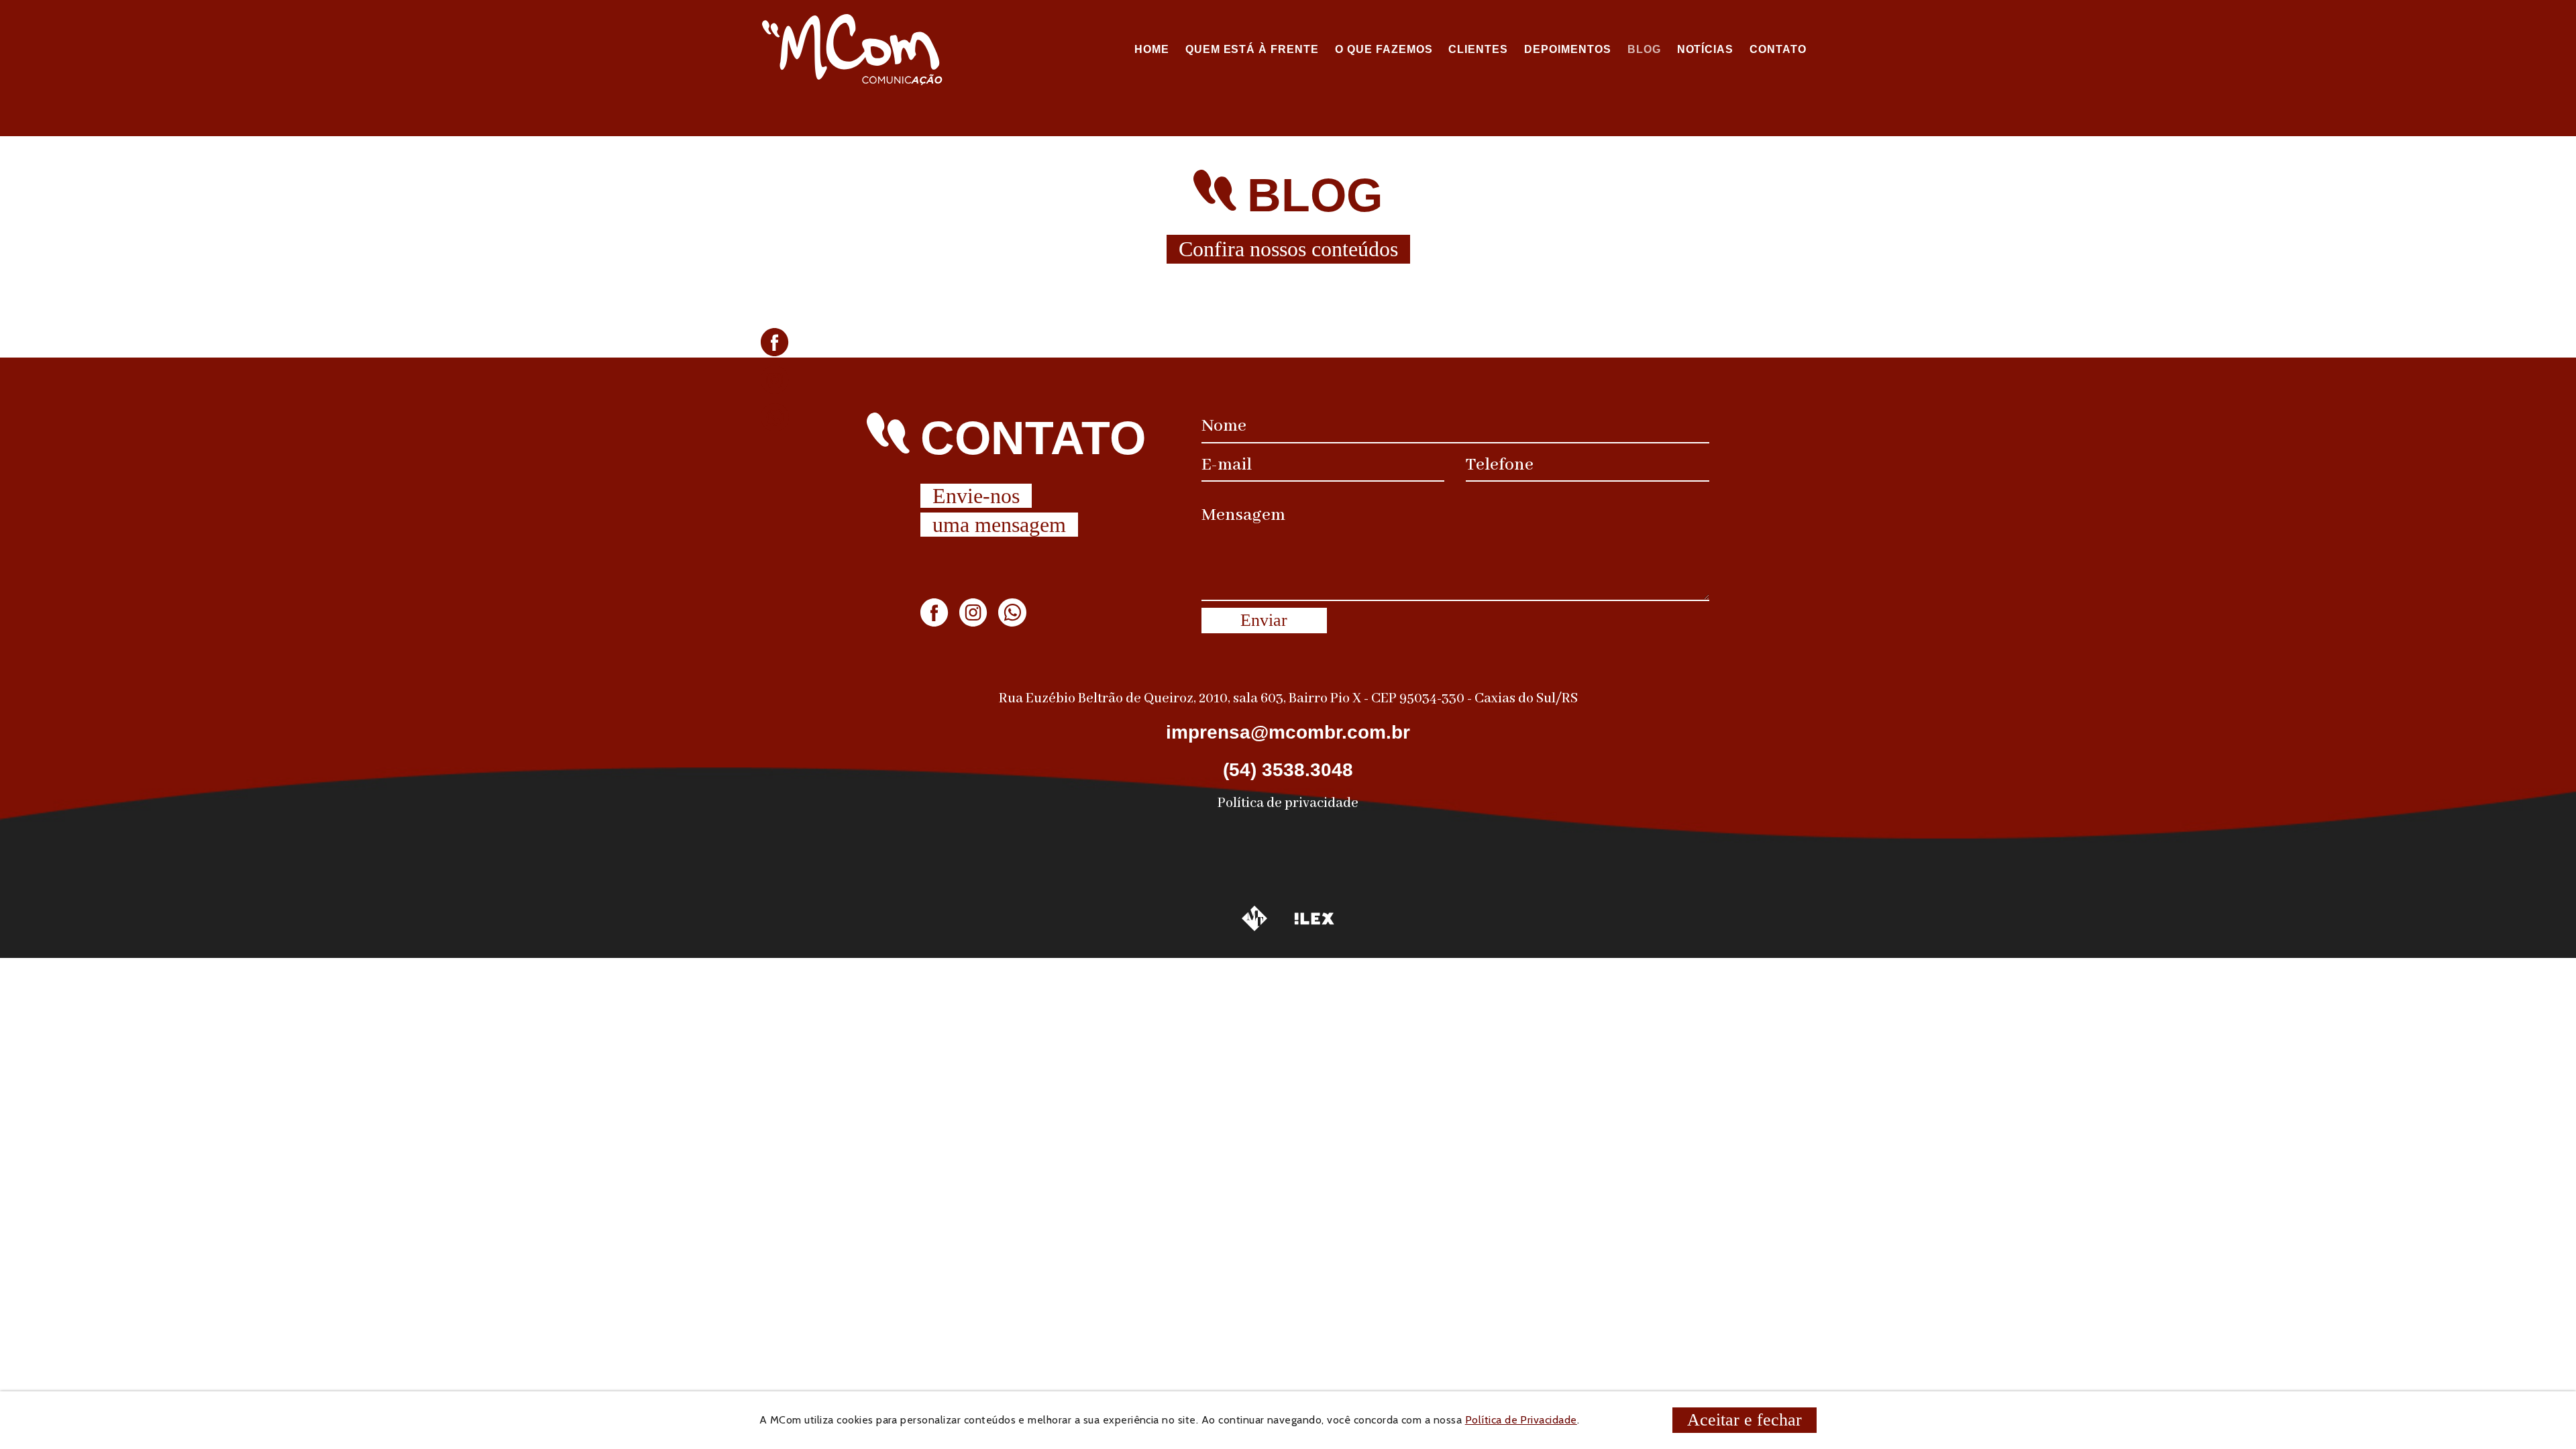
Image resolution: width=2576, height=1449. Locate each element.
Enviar (1264, 620)
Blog (1644, 49)
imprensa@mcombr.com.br (1288, 732)
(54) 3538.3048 (1288, 770)
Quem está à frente (1252, 49)
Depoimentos (1568, 49)
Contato (1778, 49)
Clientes (1478, 49)
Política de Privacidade (1521, 1420)
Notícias (1706, 49)
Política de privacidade (1288, 803)
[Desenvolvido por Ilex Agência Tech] (1314, 919)
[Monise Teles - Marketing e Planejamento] (1254, 918)
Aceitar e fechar (1745, 1420)
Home (1152, 49)
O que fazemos (1384, 49)
